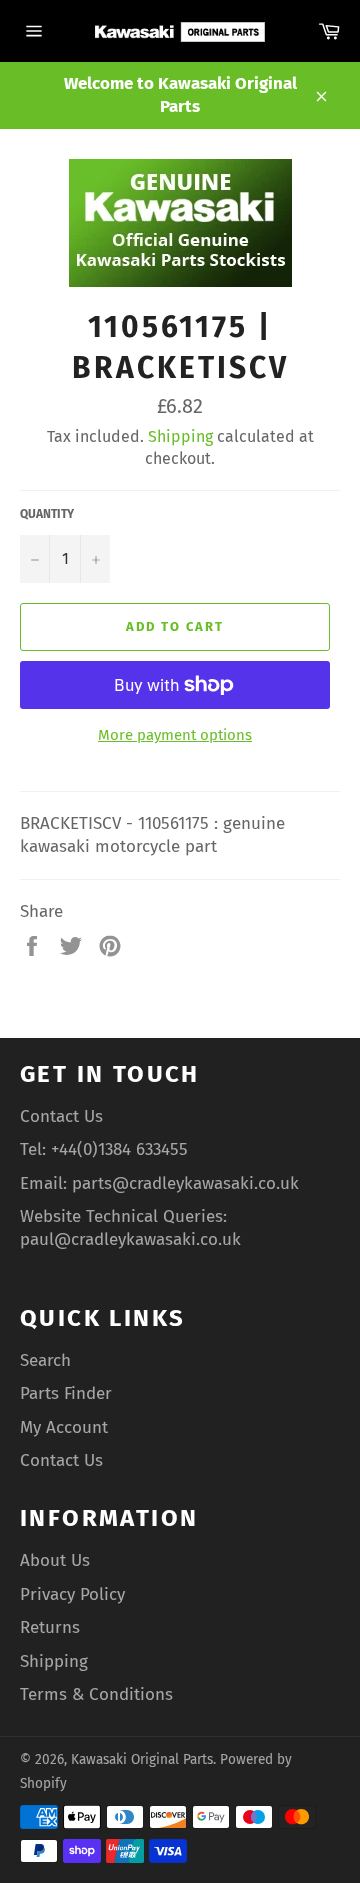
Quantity (47, 514)
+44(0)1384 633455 (119, 1149)
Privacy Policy (72, 1594)
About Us (55, 1560)
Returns (50, 1627)
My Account (64, 1427)
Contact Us (61, 1116)
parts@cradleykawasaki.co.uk (185, 1183)
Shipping (180, 436)
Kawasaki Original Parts (142, 1759)
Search (45, 1360)
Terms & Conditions (96, 1694)
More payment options (175, 735)
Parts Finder (66, 1393)
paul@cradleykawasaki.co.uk (130, 1239)
